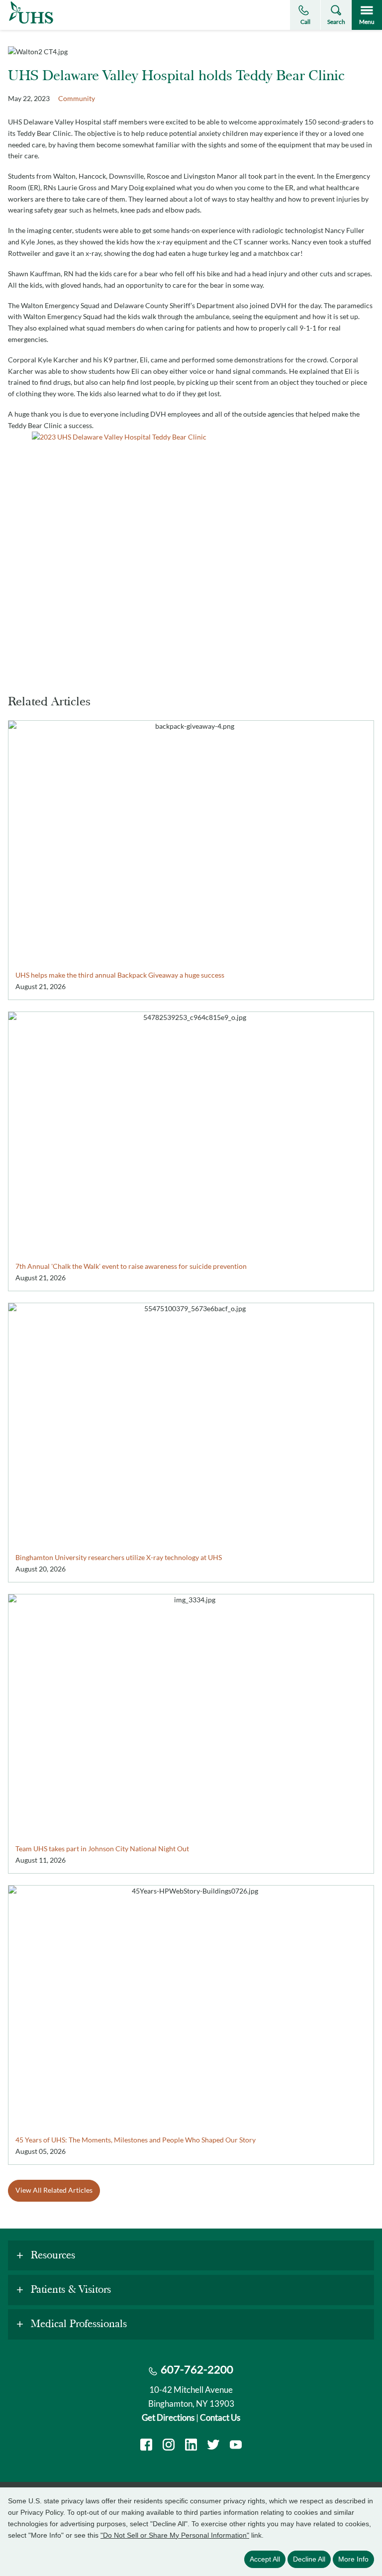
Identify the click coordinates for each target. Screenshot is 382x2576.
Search (336, 22)
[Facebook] (146, 2446)
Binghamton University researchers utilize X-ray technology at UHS (119, 1557)
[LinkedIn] (191, 2446)
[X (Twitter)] (213, 2446)
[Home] (31, 24)
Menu (367, 22)
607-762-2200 (197, 2369)
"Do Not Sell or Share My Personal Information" (175, 2535)
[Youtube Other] (236, 2446)
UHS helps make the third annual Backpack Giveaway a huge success (120, 975)
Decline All (309, 2559)
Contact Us (220, 2417)
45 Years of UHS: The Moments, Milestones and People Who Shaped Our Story (136, 2140)
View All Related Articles (54, 2190)
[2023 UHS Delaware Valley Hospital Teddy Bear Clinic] (191, 551)
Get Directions (168, 2417)
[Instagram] (169, 2446)
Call (305, 22)
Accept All (265, 2559)
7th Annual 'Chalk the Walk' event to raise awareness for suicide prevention (131, 1266)
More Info (353, 2559)
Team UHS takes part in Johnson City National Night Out (102, 1848)
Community (77, 98)
